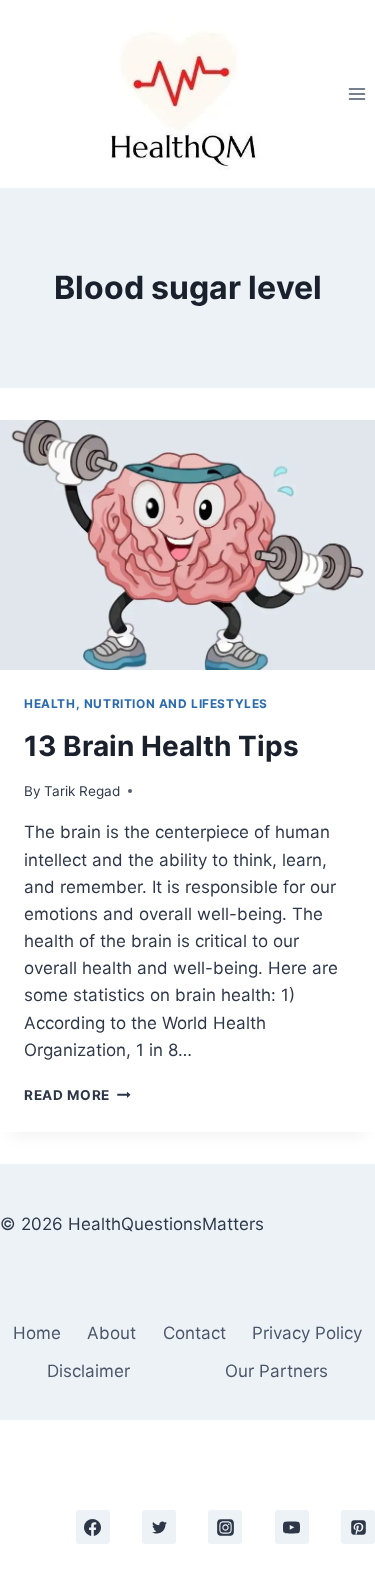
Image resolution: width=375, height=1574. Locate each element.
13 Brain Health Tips (161, 746)
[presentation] (187, 545)
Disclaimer (88, 1371)
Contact (194, 1333)
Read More (77, 1095)
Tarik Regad (82, 791)
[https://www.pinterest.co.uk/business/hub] (358, 1527)
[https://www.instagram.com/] (225, 1527)
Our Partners (276, 1371)
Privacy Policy (307, 1333)
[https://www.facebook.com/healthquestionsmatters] (93, 1527)
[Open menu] (356, 93)
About (111, 1333)
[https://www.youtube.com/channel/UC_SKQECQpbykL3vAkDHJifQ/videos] (292, 1527)
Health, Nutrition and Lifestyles (146, 703)
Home (37, 1333)
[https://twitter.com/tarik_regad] (159, 1527)
